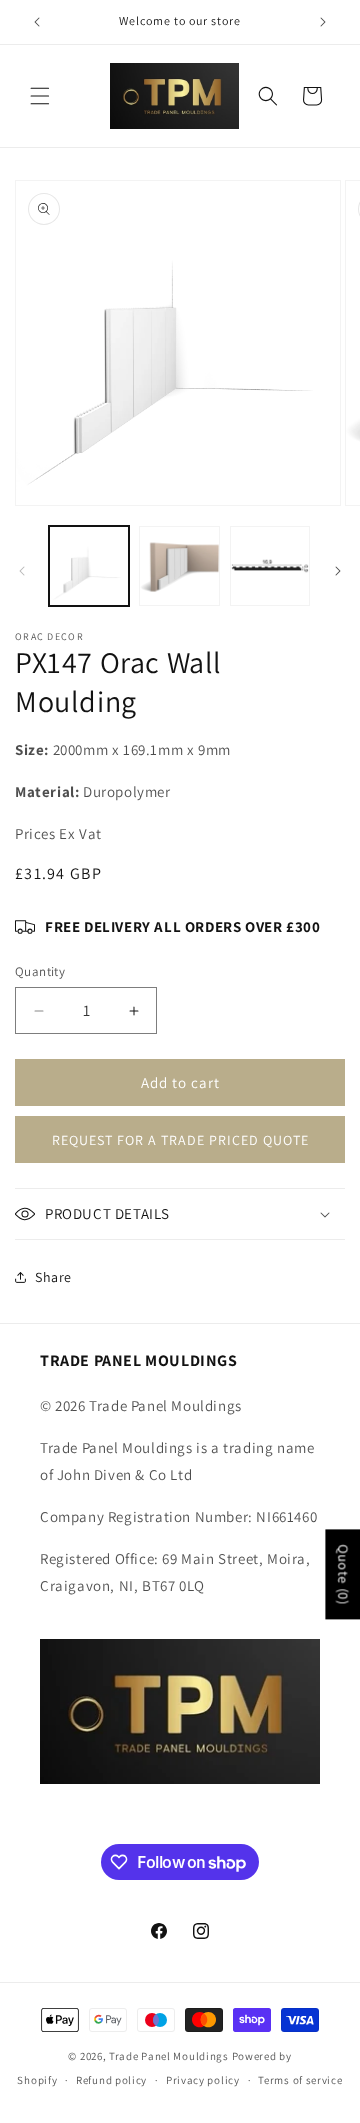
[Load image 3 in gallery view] (270, 566)
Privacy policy (203, 2080)
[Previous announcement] (37, 22)
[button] (40, 96)
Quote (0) (343, 1574)
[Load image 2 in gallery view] (179, 566)
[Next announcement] (323, 22)
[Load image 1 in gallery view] (89, 566)
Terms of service (300, 2080)
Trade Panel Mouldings (170, 2056)
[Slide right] (338, 571)
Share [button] (53, 1277)
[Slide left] (22, 571)
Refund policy (111, 2080)
